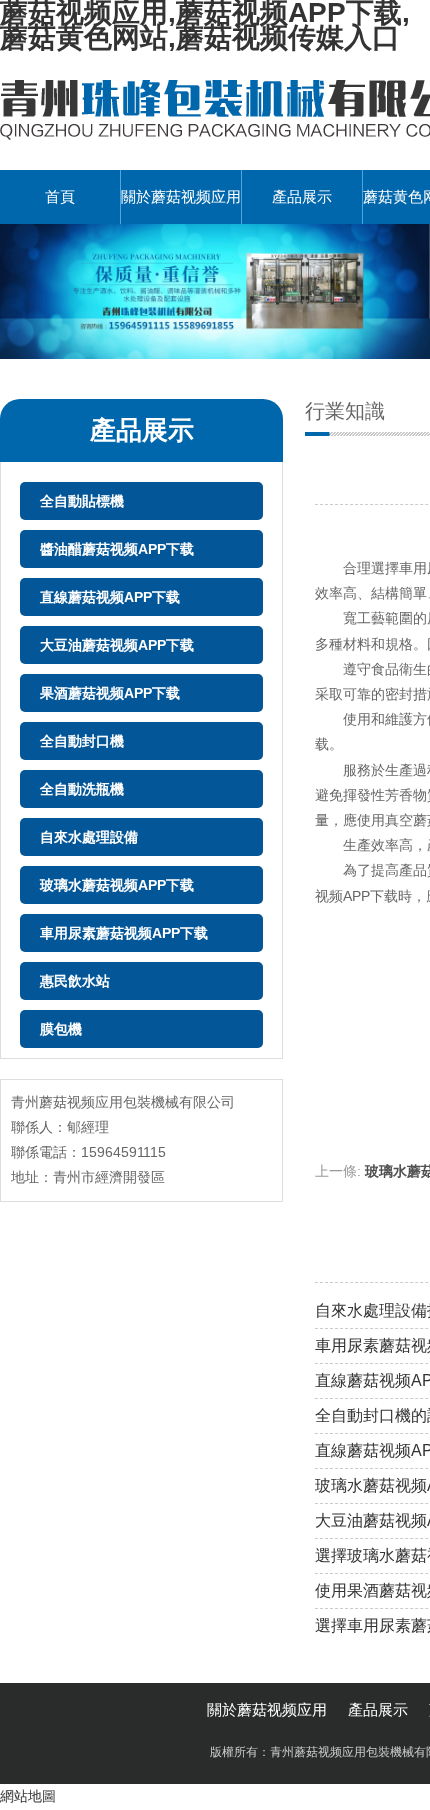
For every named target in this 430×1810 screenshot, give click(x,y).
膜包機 (61, 1029)
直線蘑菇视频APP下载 (110, 597)
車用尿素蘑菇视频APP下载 (124, 933)
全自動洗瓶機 (82, 789)
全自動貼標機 (82, 501)
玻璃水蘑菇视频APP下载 (117, 885)
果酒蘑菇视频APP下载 (110, 693)
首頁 (60, 196)
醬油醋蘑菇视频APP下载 (117, 549)
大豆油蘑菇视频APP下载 (117, 645)
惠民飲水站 (75, 981)
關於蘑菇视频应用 (181, 196)
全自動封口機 (82, 741)
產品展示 (302, 196)
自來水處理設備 (89, 837)
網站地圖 (28, 1796)
